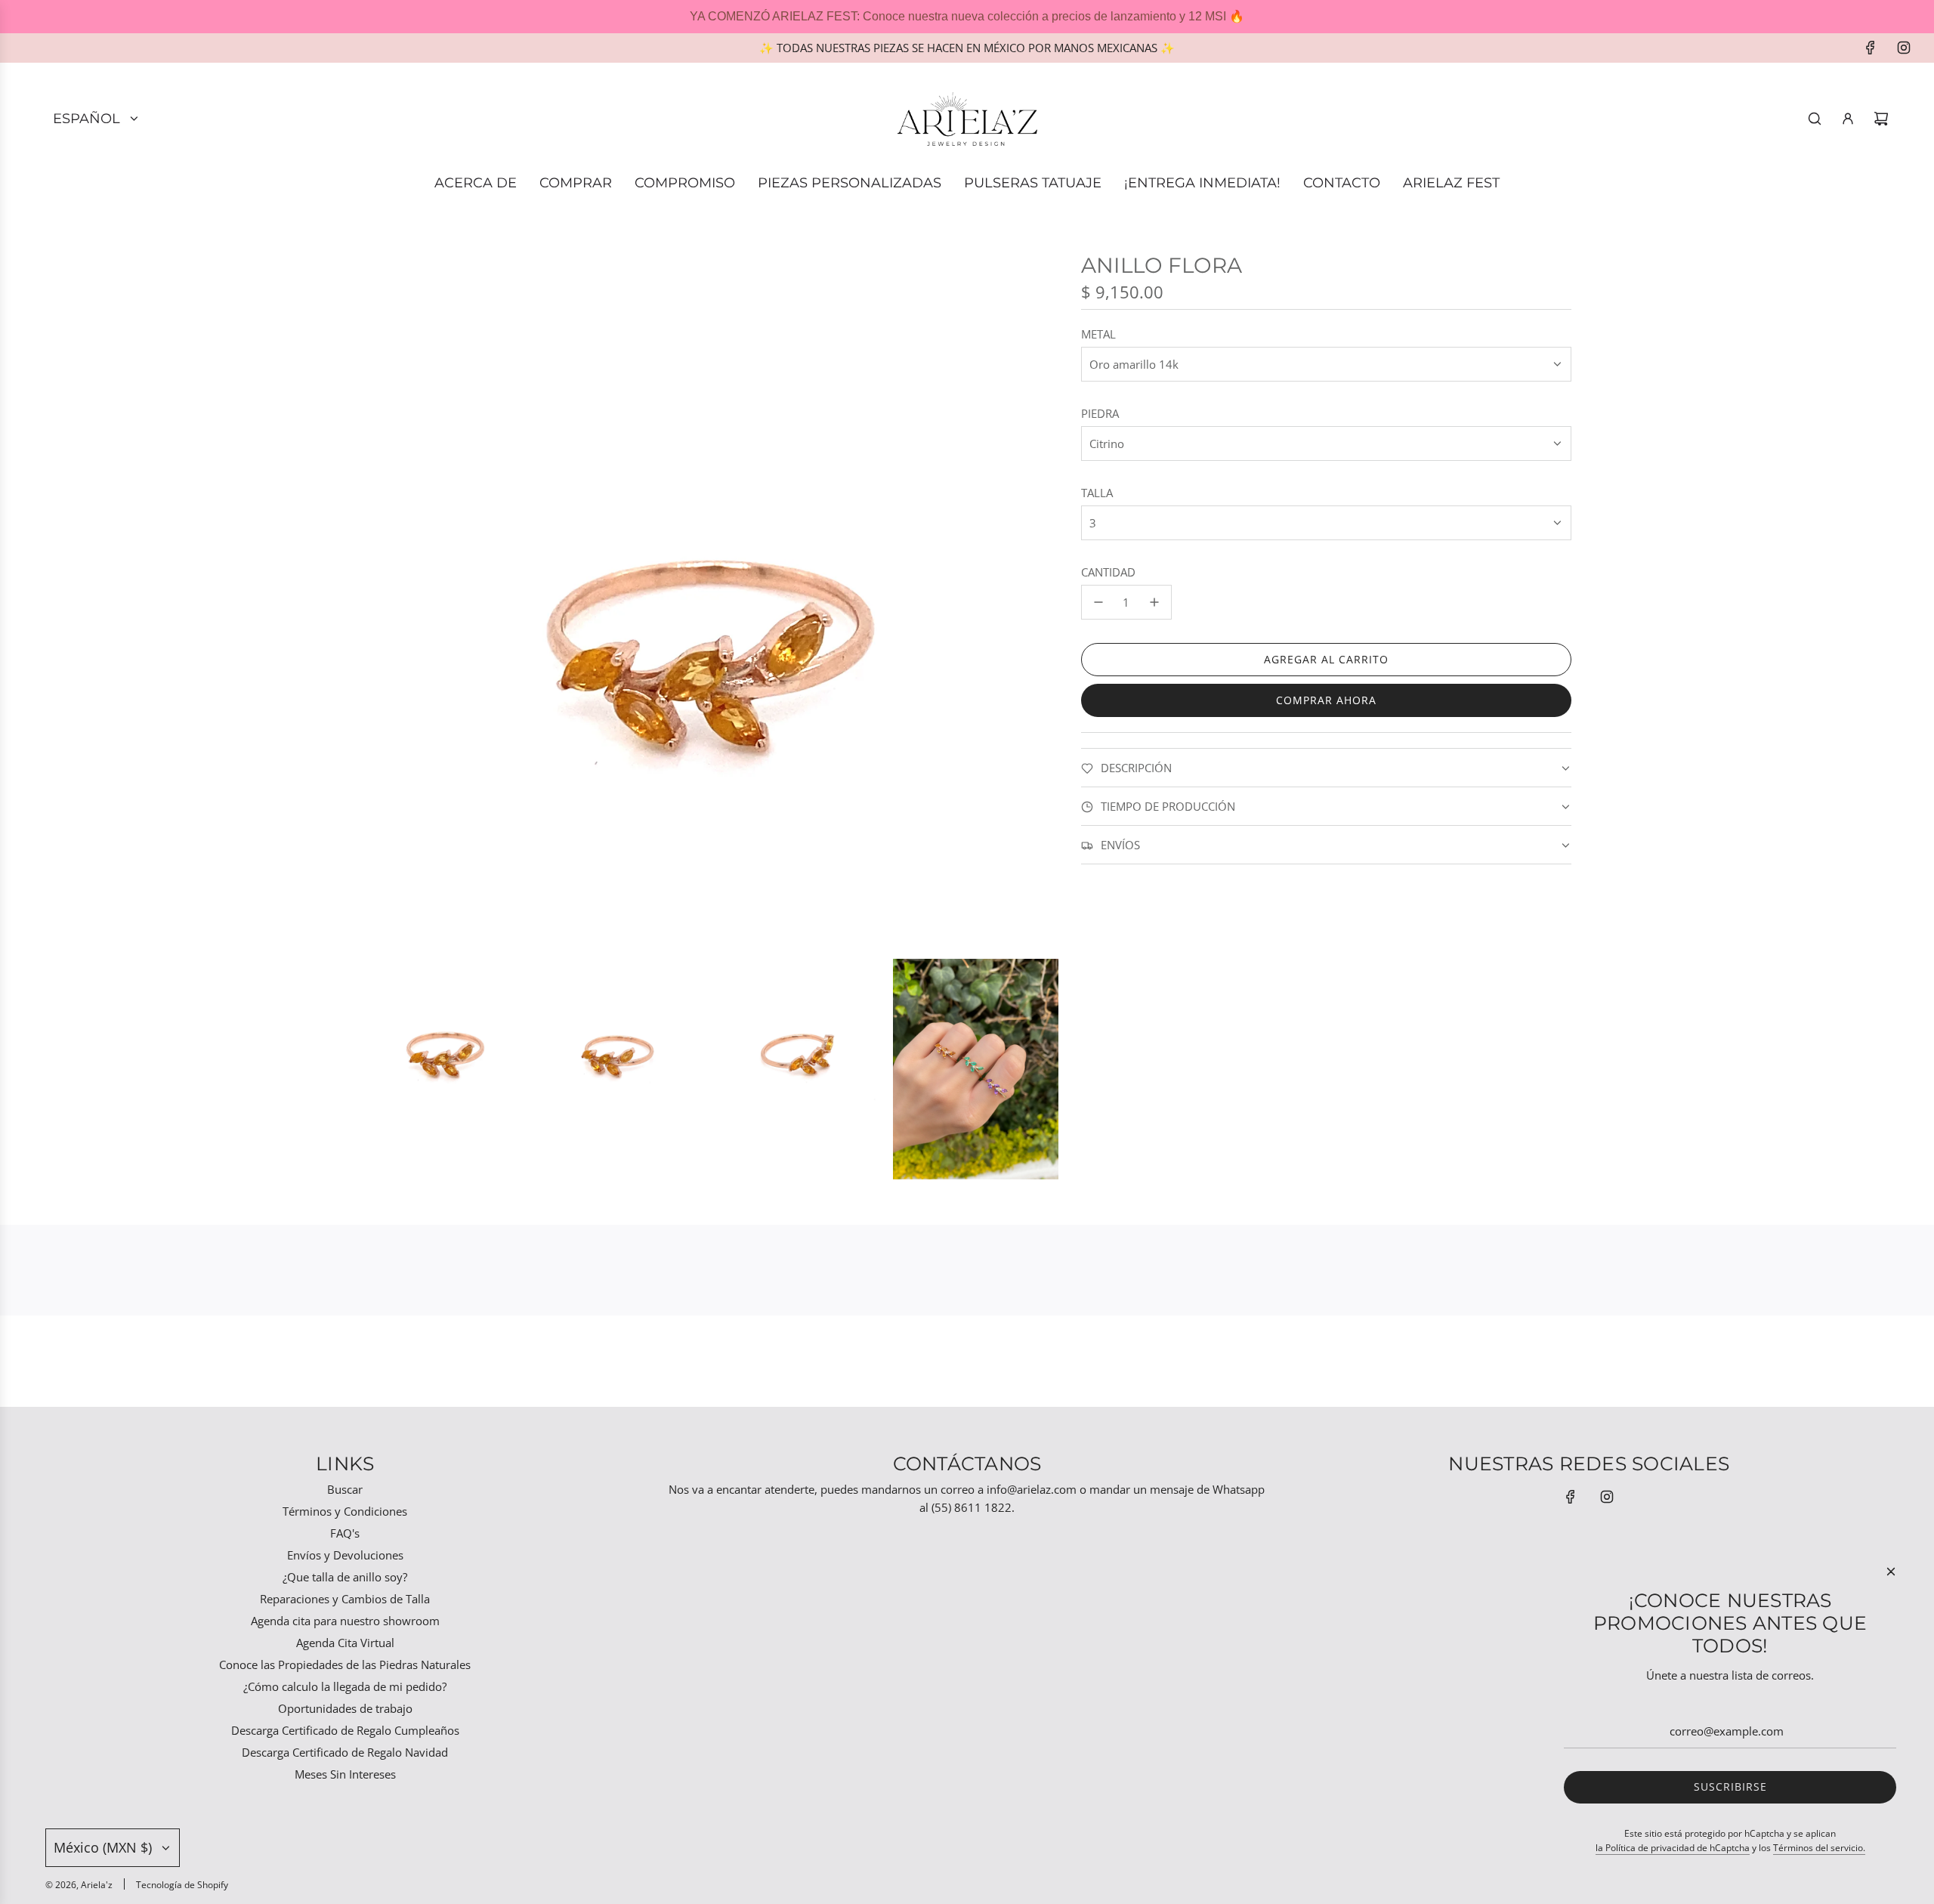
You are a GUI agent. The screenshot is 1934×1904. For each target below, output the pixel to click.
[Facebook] (1871, 48)
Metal (1098, 334)
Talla (1097, 493)
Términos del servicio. (1819, 1848)
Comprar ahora (1326, 700)
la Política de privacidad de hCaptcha (1673, 1848)
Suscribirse (1730, 1787)
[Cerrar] (1891, 1572)
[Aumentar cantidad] (1154, 602)
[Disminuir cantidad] (1098, 602)
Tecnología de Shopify (182, 1885)
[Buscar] (1815, 119)
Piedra (1100, 413)
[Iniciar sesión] (1848, 119)
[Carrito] (1881, 119)
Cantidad (1108, 572)
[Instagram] (1904, 48)
